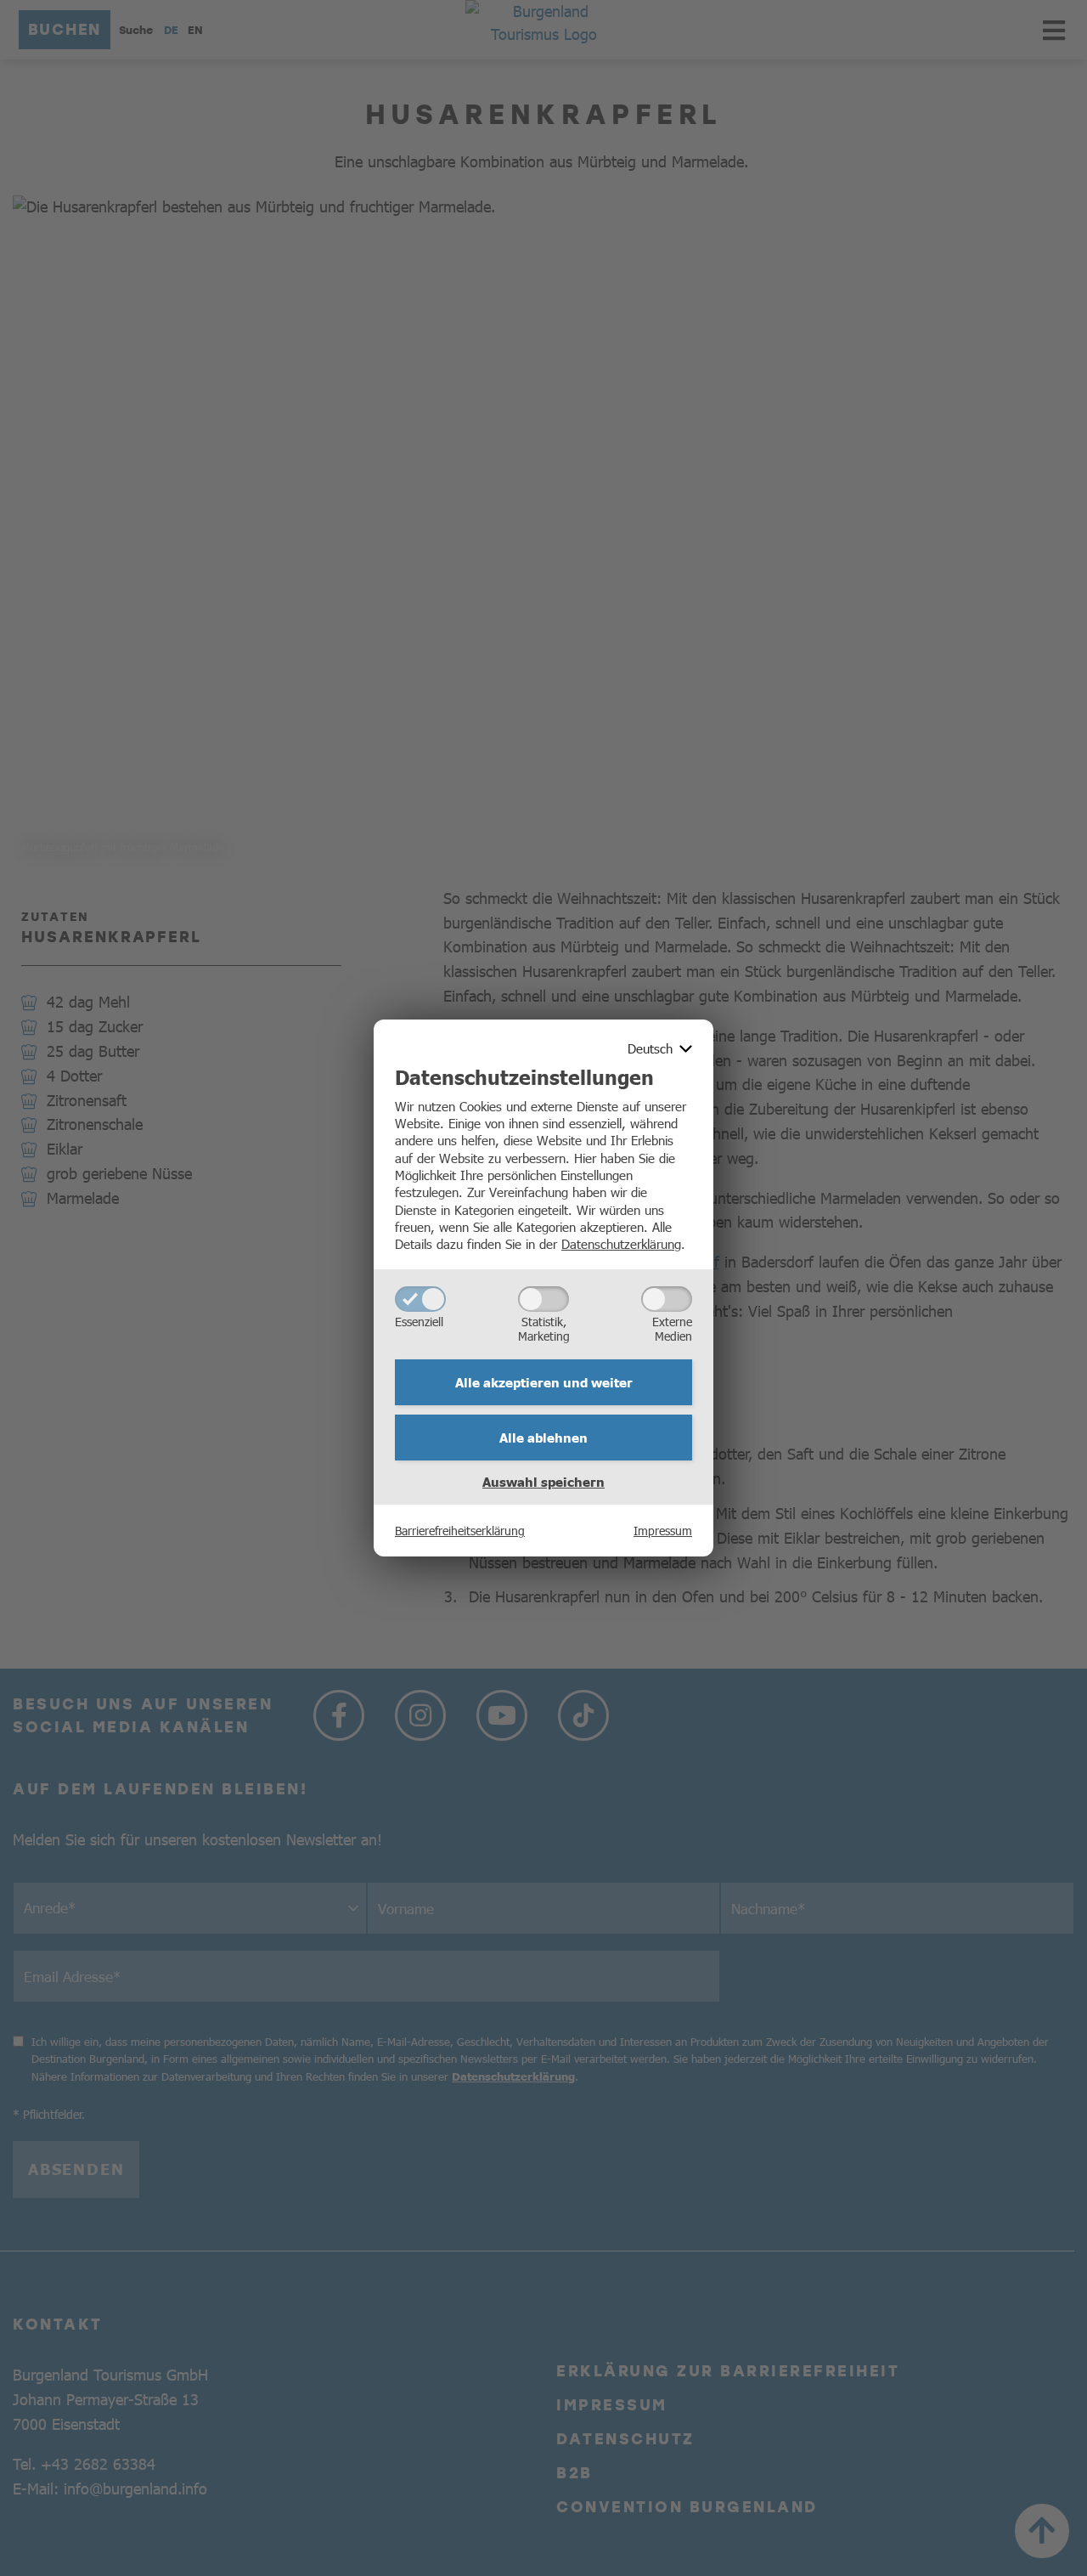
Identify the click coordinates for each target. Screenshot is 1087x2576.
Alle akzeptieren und (544, 1382)
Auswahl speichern (543, 1482)
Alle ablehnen (543, 1438)
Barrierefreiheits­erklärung (460, 1530)
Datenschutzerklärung (621, 1243)
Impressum (663, 1530)
